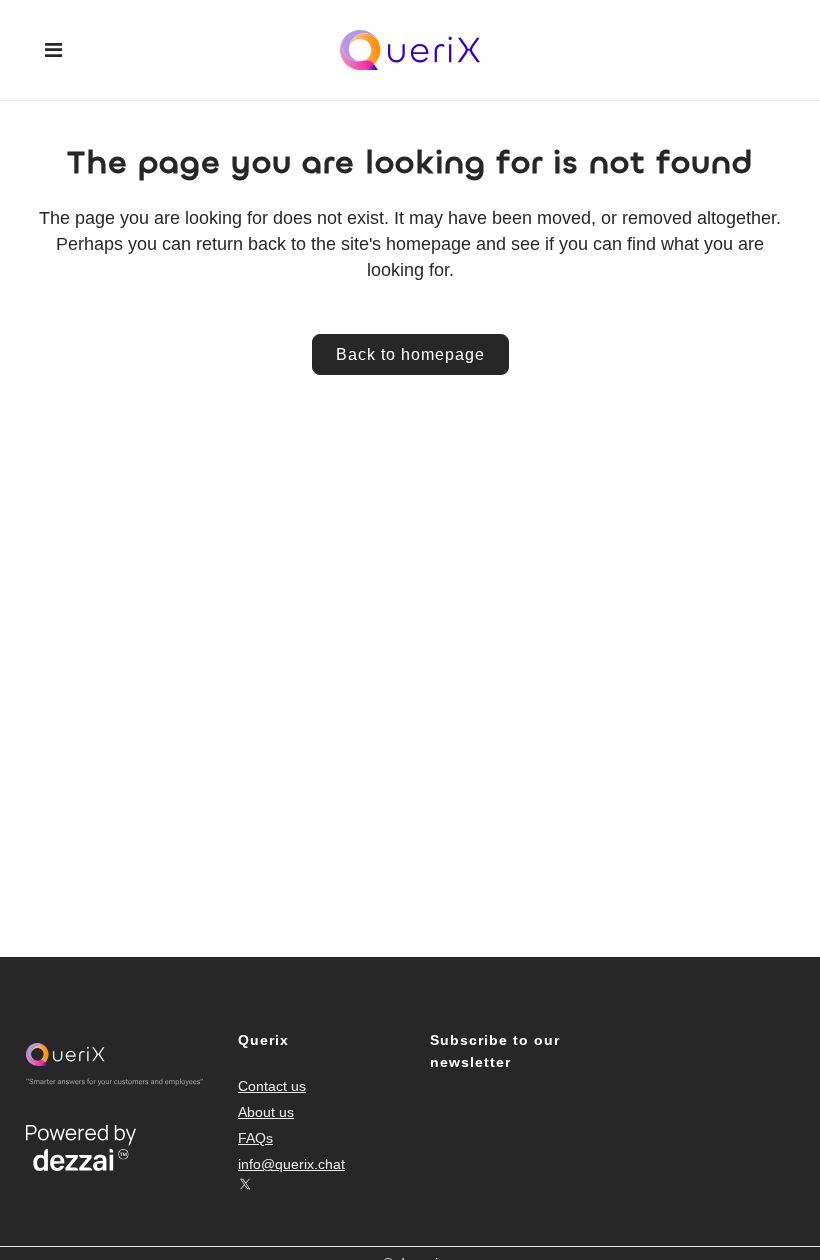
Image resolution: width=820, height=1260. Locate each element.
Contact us (272, 1086)
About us (266, 1112)
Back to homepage (410, 354)
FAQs (255, 1138)
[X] (245, 1184)
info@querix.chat (291, 1164)
